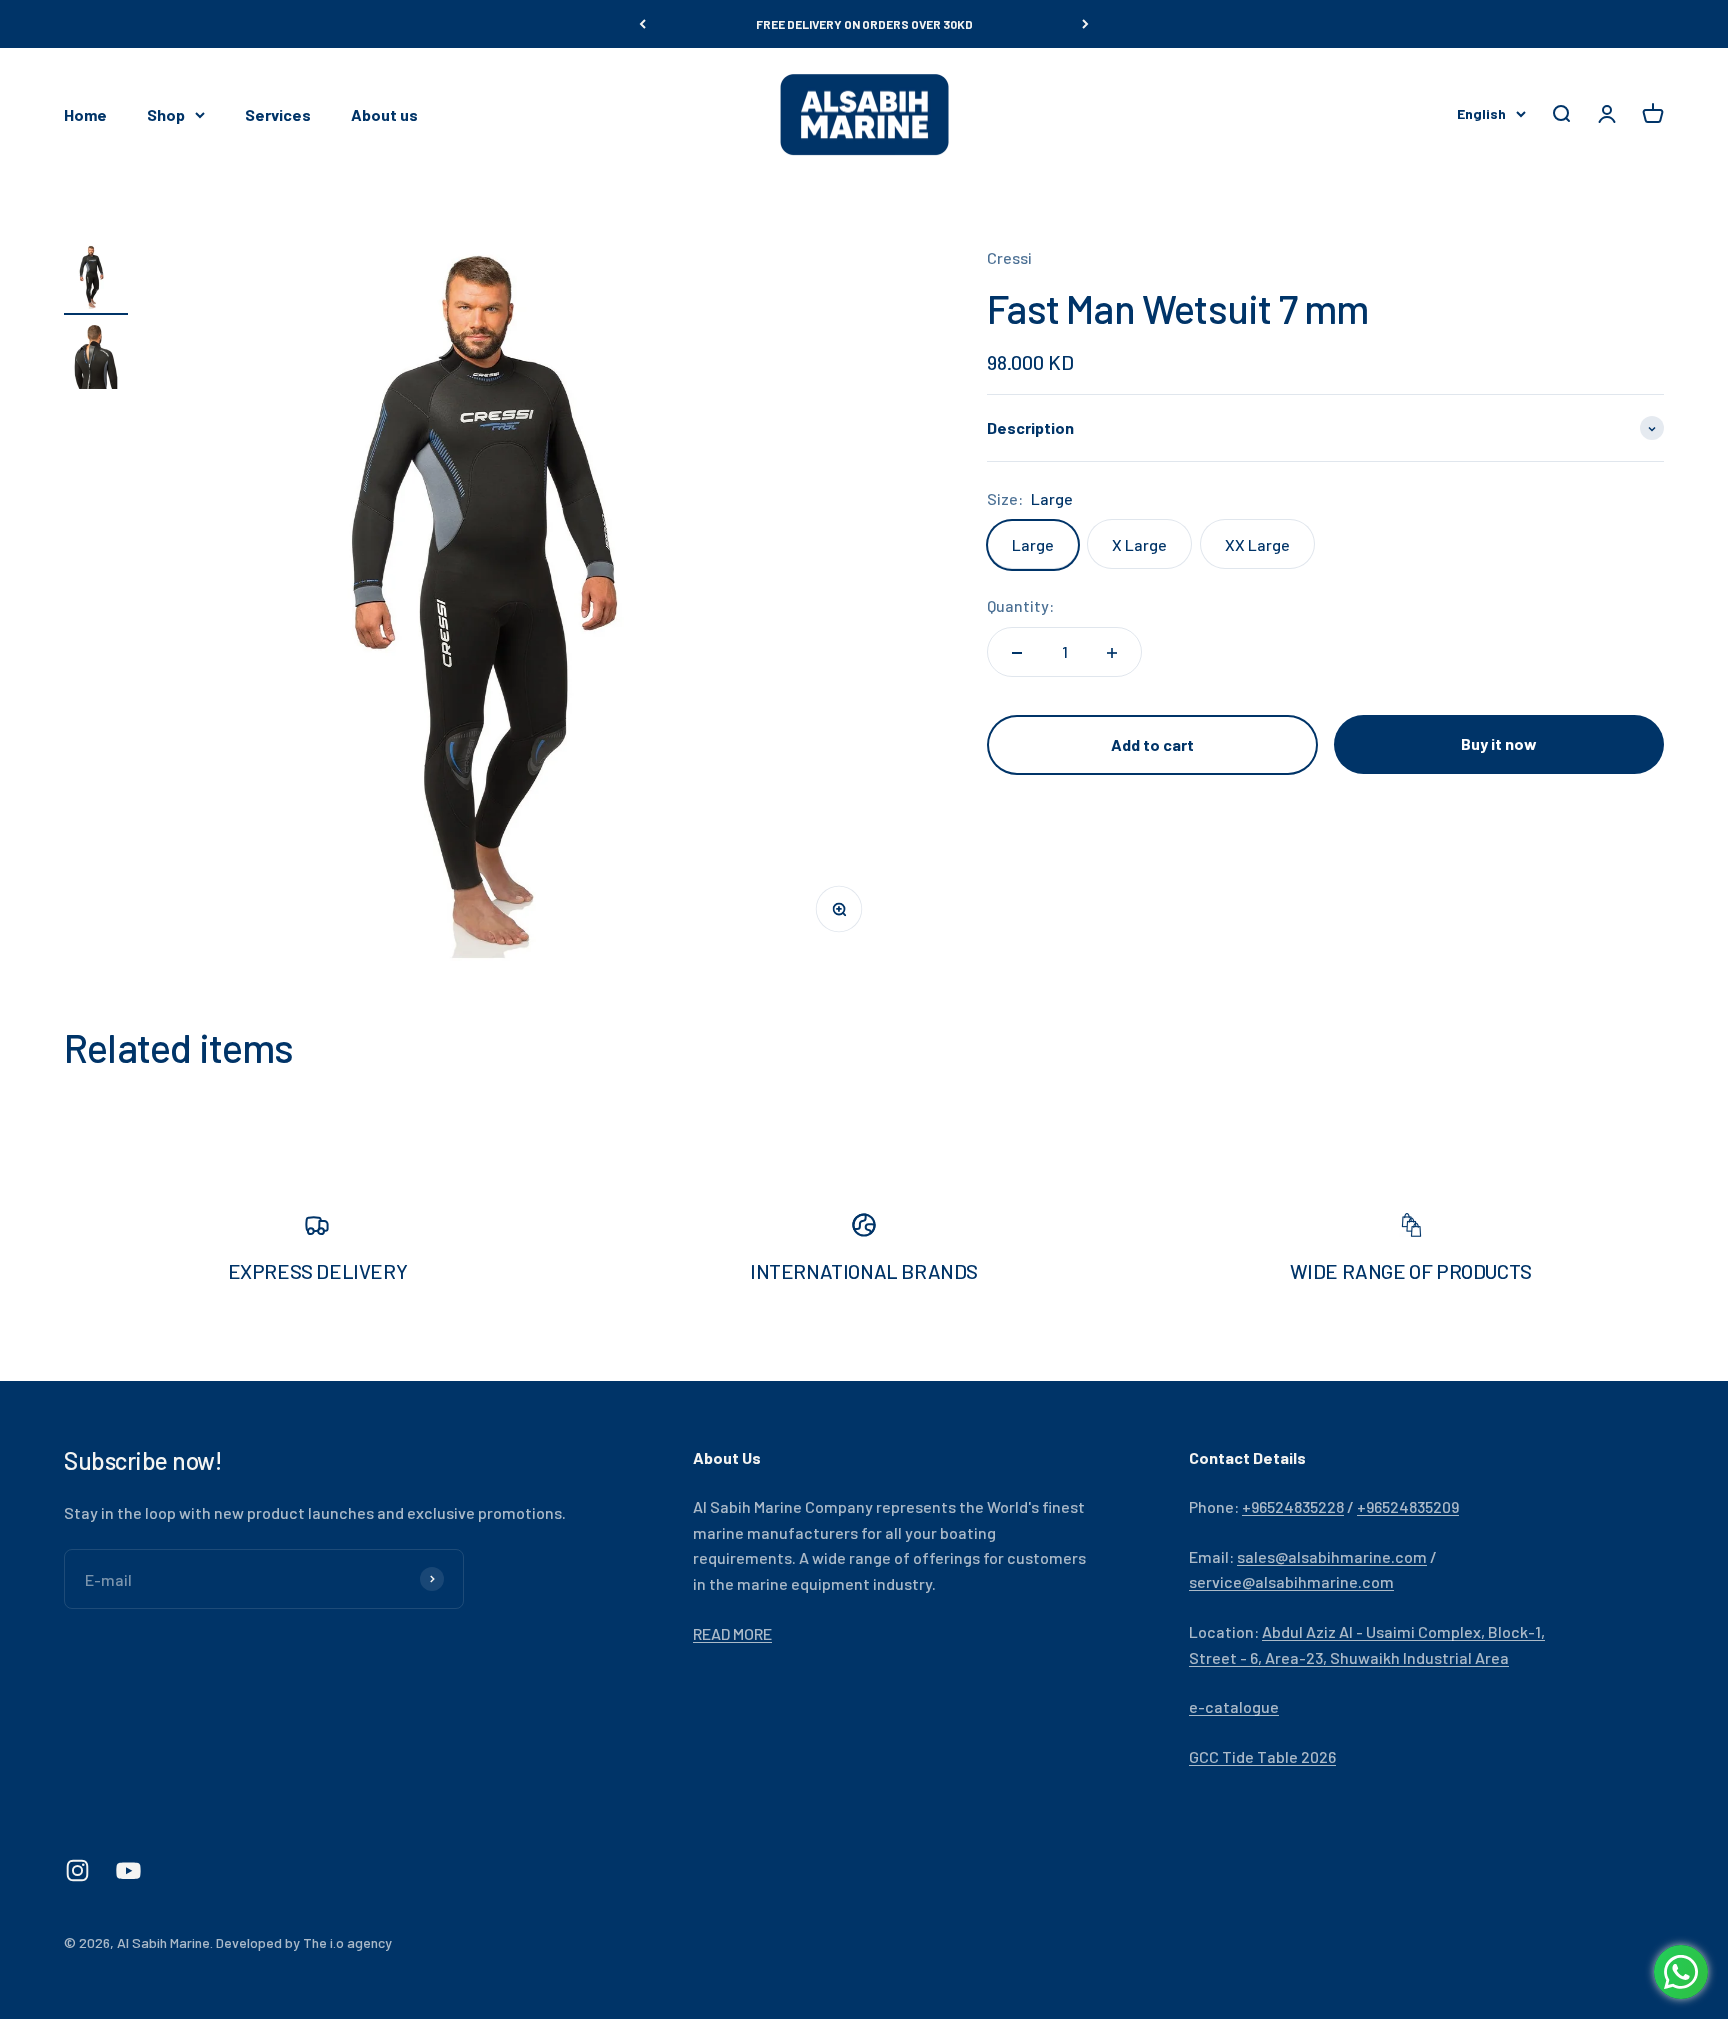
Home (85, 114)
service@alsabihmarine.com (1291, 1581)
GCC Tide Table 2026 (1262, 1756)
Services (278, 114)
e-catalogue (1234, 1706)
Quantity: (1020, 606)
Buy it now (1499, 744)
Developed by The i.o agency (304, 1942)
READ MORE (732, 1633)
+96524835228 (1293, 1506)
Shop (166, 114)
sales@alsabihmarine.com (1332, 1556)
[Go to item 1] (96, 280)
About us (384, 114)
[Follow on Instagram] (77, 1870)
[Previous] (642, 24)
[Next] (1085, 24)
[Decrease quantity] (1017, 653)
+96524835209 (1408, 1506)
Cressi (1009, 257)
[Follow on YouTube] (128, 1870)
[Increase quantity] (1112, 653)
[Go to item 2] (96, 360)
